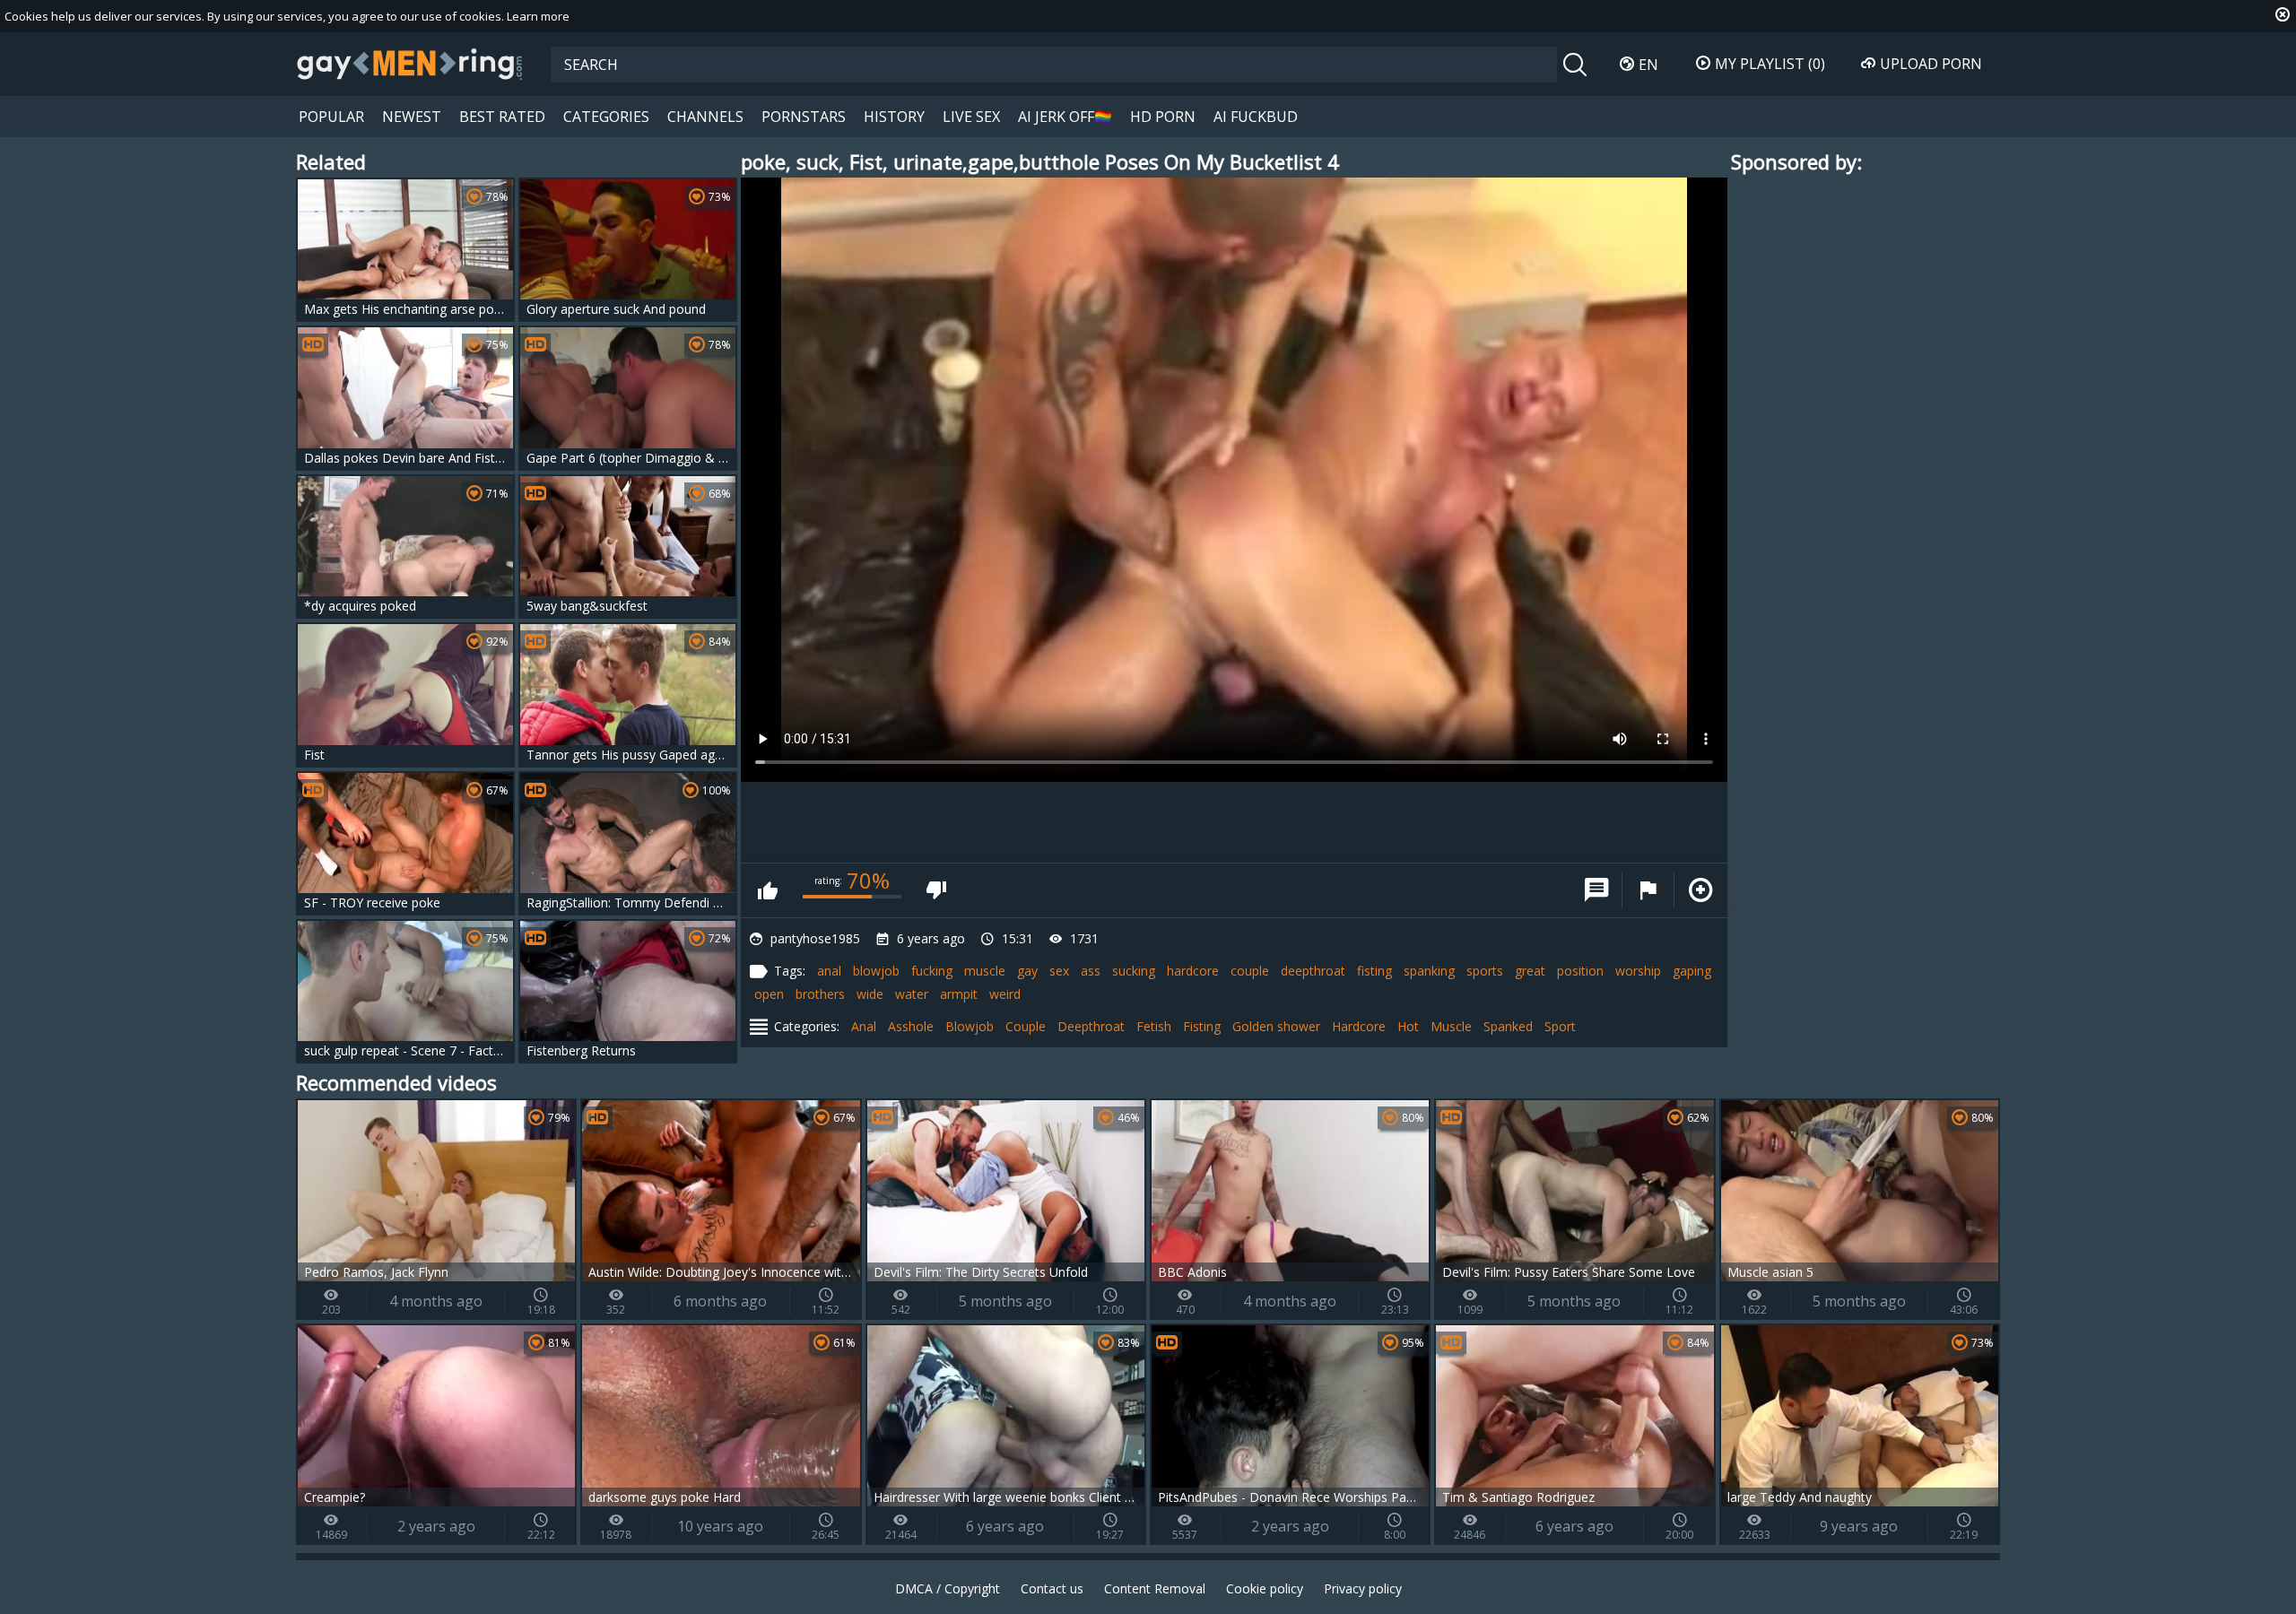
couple (1250, 971)
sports (1485, 971)
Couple (1026, 1026)
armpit (959, 994)
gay (1027, 971)
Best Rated (502, 117)
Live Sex (971, 117)
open (769, 994)
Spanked (1508, 1026)
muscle (985, 971)
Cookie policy (1265, 1588)
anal (829, 971)
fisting (1374, 971)
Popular (331, 117)
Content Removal (1155, 1588)
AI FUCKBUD (1256, 117)
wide (870, 994)
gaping (1692, 971)
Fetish (1154, 1026)
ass (1091, 971)
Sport (1560, 1026)
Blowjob (970, 1026)
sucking (1134, 971)
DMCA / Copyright (948, 1588)
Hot (1408, 1026)
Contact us (1052, 1588)
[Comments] (1596, 890)
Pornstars (804, 117)
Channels (705, 117)
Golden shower (1276, 1026)
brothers (820, 994)
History (894, 117)
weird (1005, 994)
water (912, 994)
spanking (1429, 971)
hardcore (1193, 971)
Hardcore (1359, 1026)
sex (1059, 971)
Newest (412, 117)
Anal (864, 1026)
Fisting (1202, 1026)
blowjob (876, 971)
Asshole (911, 1026)
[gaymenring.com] (410, 64)
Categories (606, 117)
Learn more (538, 16)
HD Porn (1163, 117)
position (1580, 971)
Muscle (1451, 1026)
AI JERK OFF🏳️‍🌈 (1065, 117)
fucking (932, 971)
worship (1638, 971)
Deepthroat (1091, 1026)
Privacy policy (1363, 1588)
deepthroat (1313, 971)
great (1530, 971)
